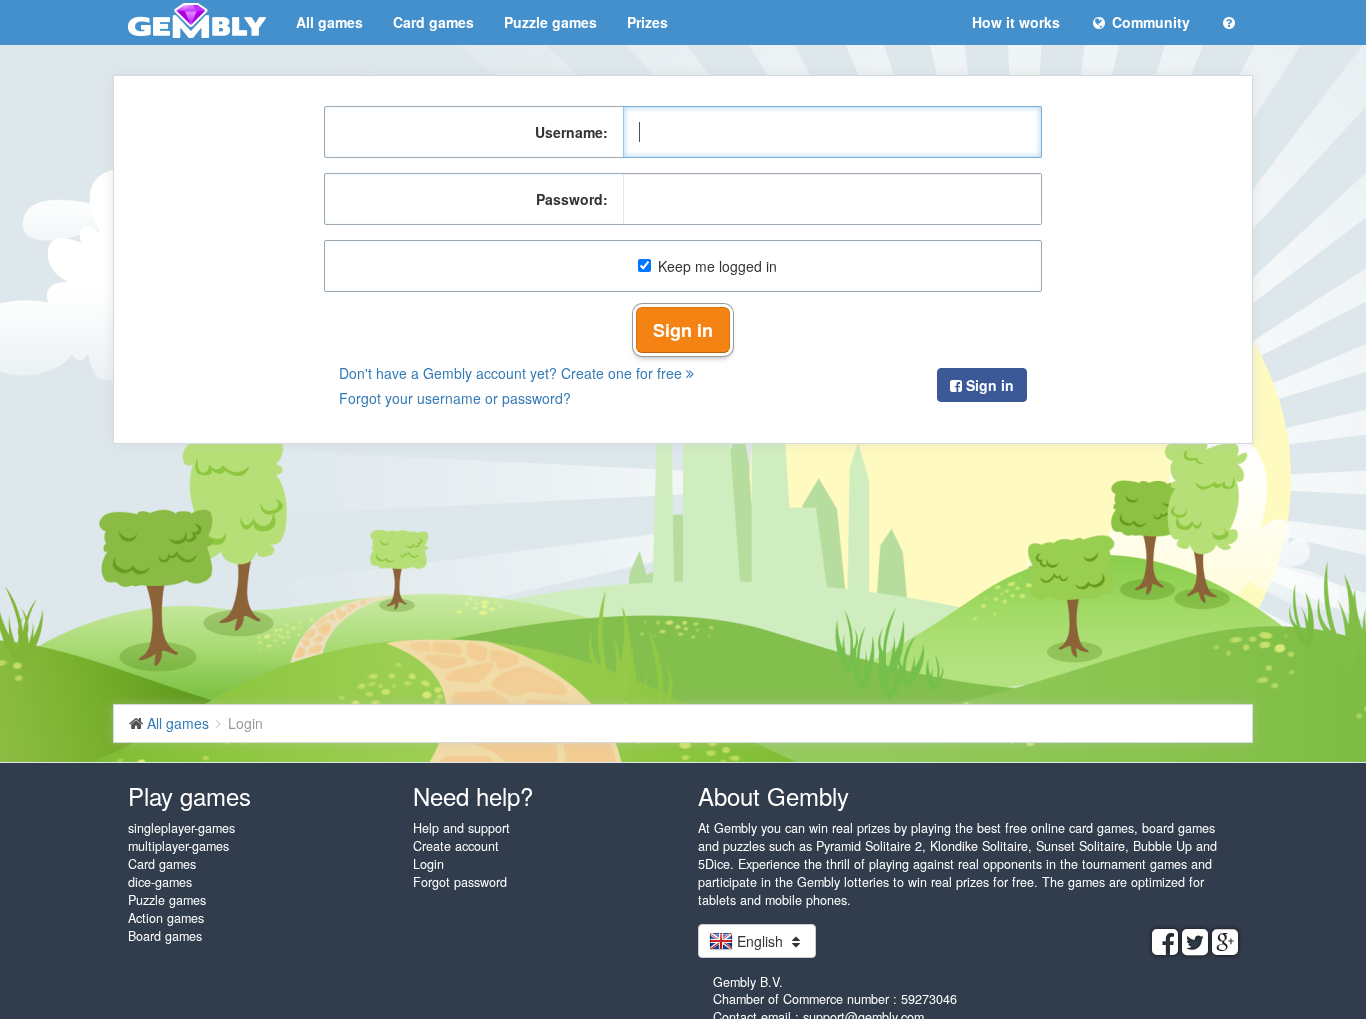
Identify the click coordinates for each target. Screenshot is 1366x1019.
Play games (189, 795)
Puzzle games (550, 22)
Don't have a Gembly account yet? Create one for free (512, 373)
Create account (456, 846)
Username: (571, 132)
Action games (166, 918)
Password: (572, 199)
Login (428, 864)
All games (329, 22)
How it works (1016, 22)
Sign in (683, 330)
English (760, 941)
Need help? (473, 795)
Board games (165, 936)
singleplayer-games (181, 828)
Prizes (647, 22)
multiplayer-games (178, 846)
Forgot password (460, 882)
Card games (433, 22)
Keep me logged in (717, 266)
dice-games (160, 882)
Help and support (461, 828)
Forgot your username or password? (455, 398)
